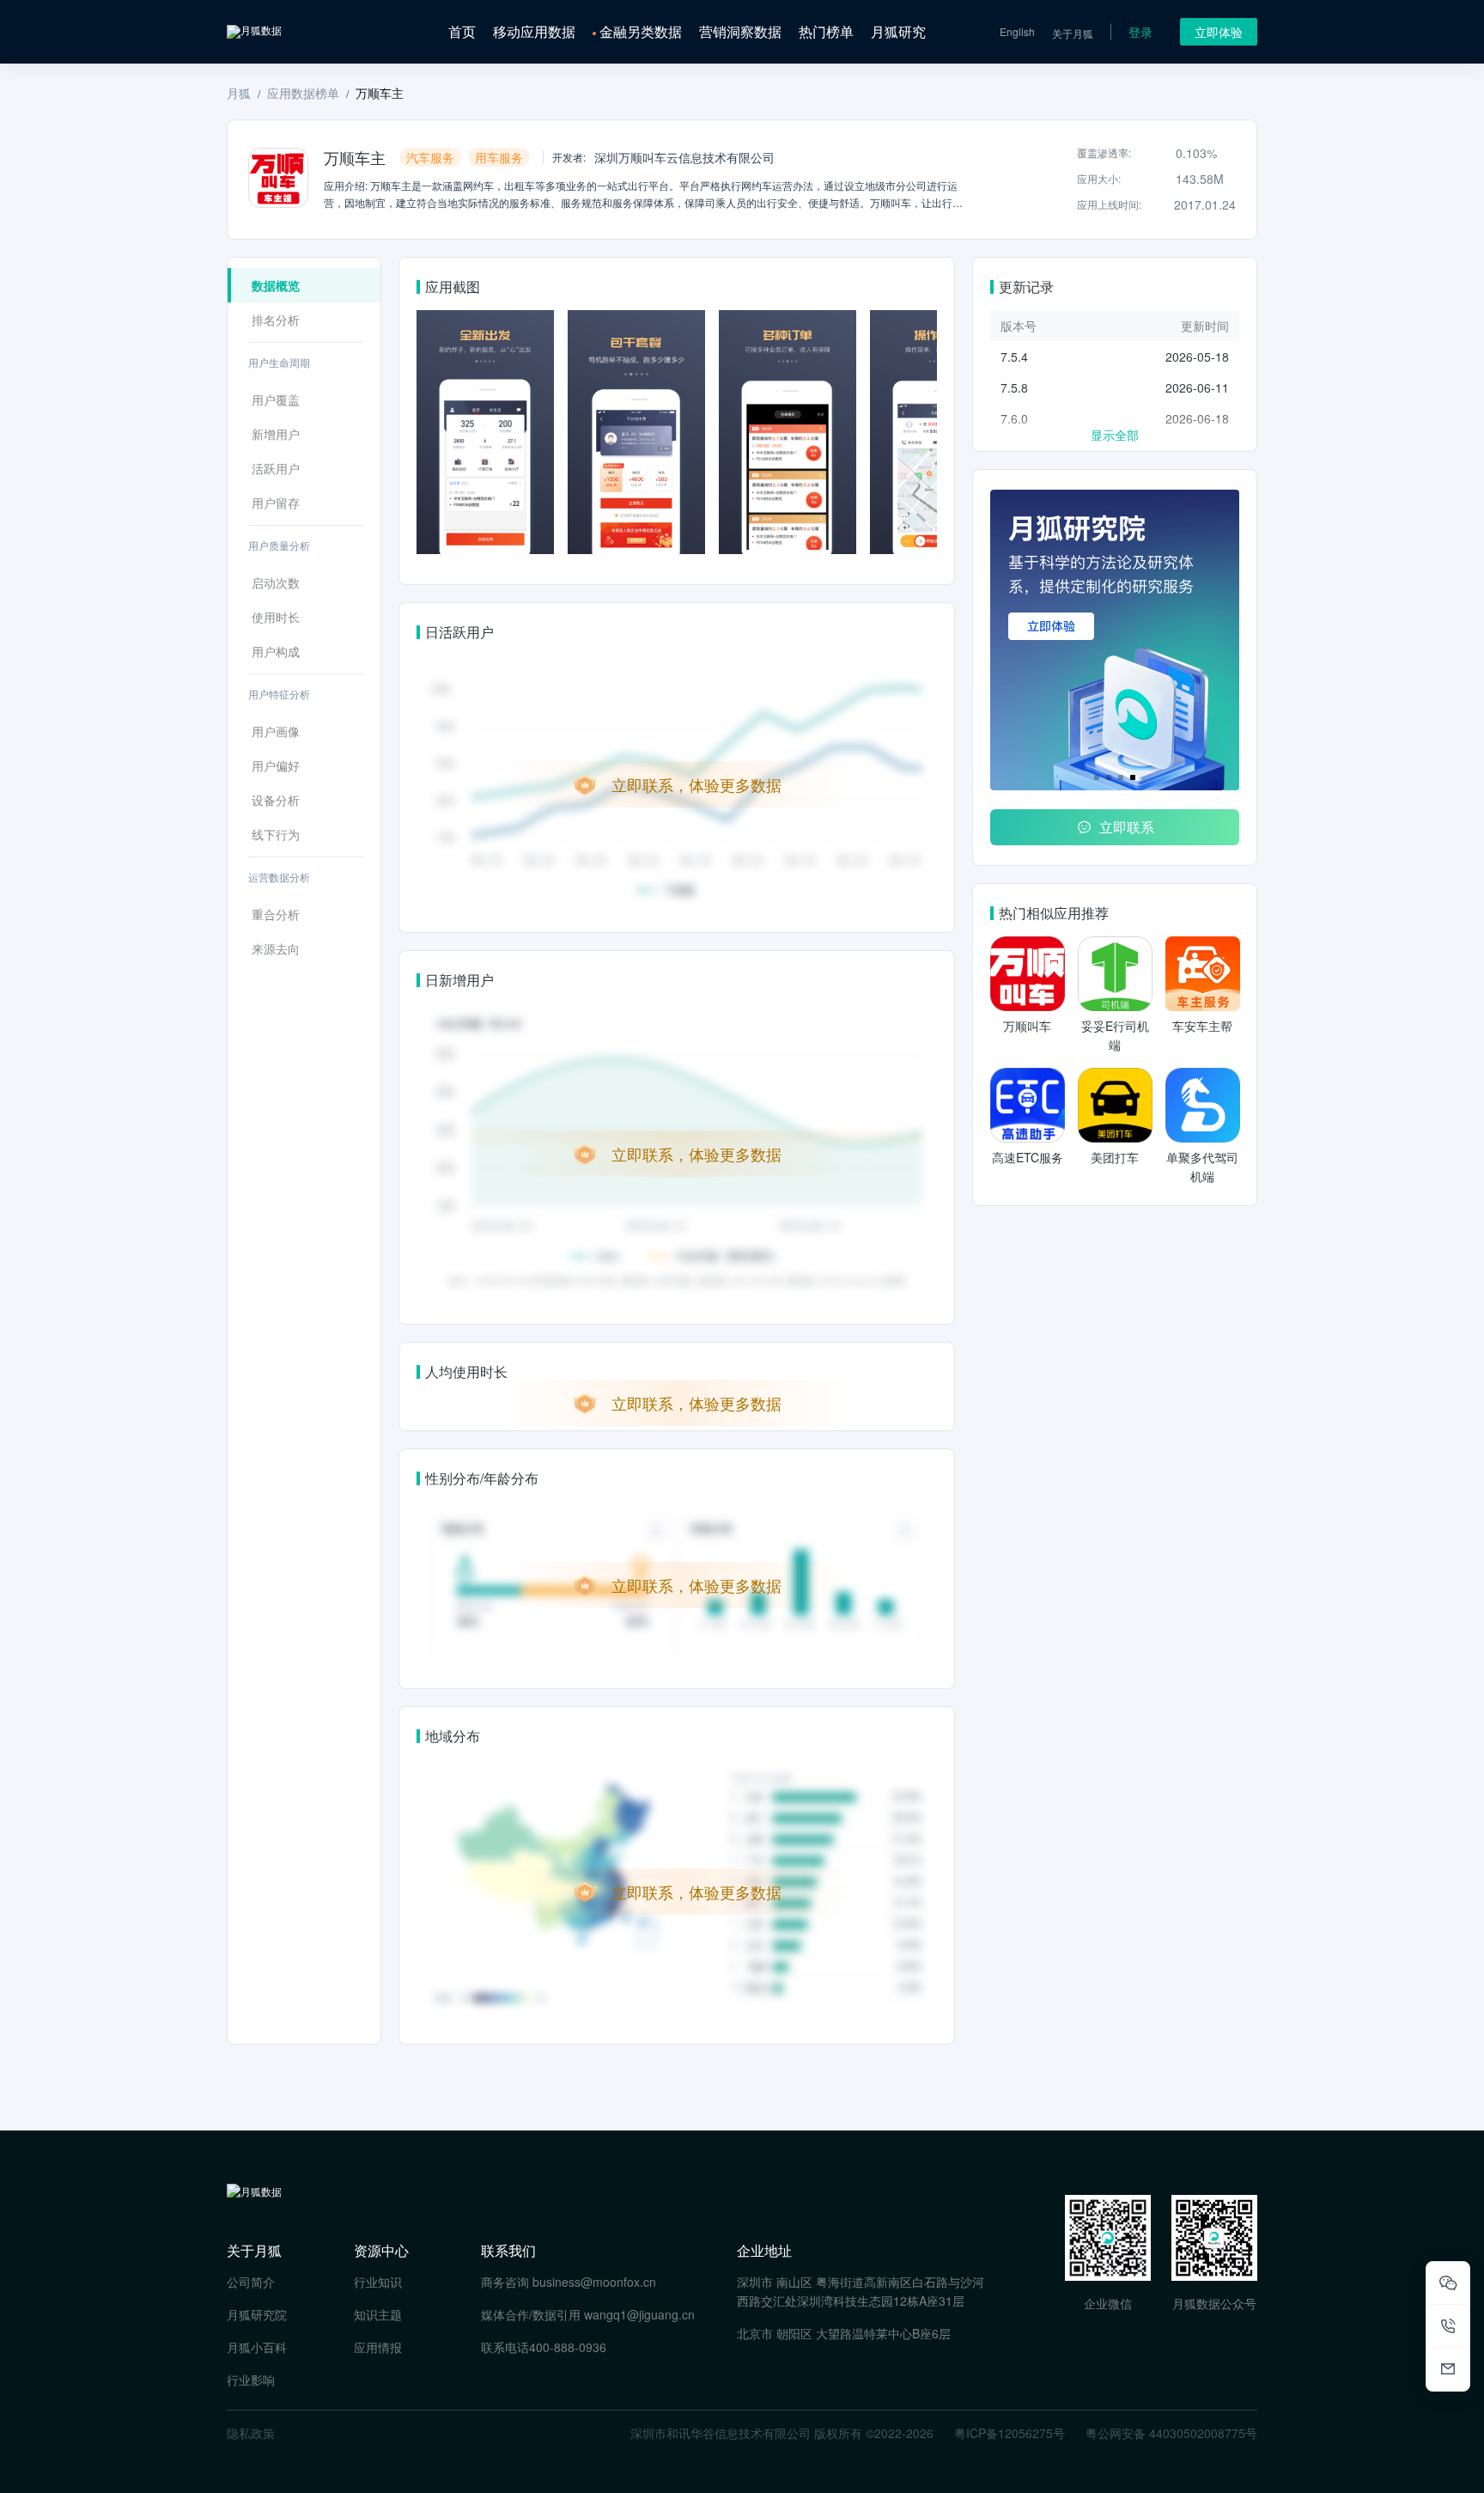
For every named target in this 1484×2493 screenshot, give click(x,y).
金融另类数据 (641, 31)
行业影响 (251, 2380)
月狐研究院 (257, 2314)
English (1017, 31)
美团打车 (1115, 1157)
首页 (462, 31)
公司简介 (251, 2282)
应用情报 (378, 2347)
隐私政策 (251, 2433)
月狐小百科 (257, 2347)
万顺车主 (380, 93)
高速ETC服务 (1028, 1157)
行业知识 (378, 2282)
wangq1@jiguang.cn (639, 2314)
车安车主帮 (1202, 1026)
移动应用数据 (534, 31)
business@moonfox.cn (594, 2282)
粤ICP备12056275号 (1010, 2433)
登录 (1140, 32)
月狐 (239, 93)
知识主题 (378, 2314)
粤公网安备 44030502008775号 (1171, 2433)
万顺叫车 (1027, 1026)
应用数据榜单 (303, 93)
